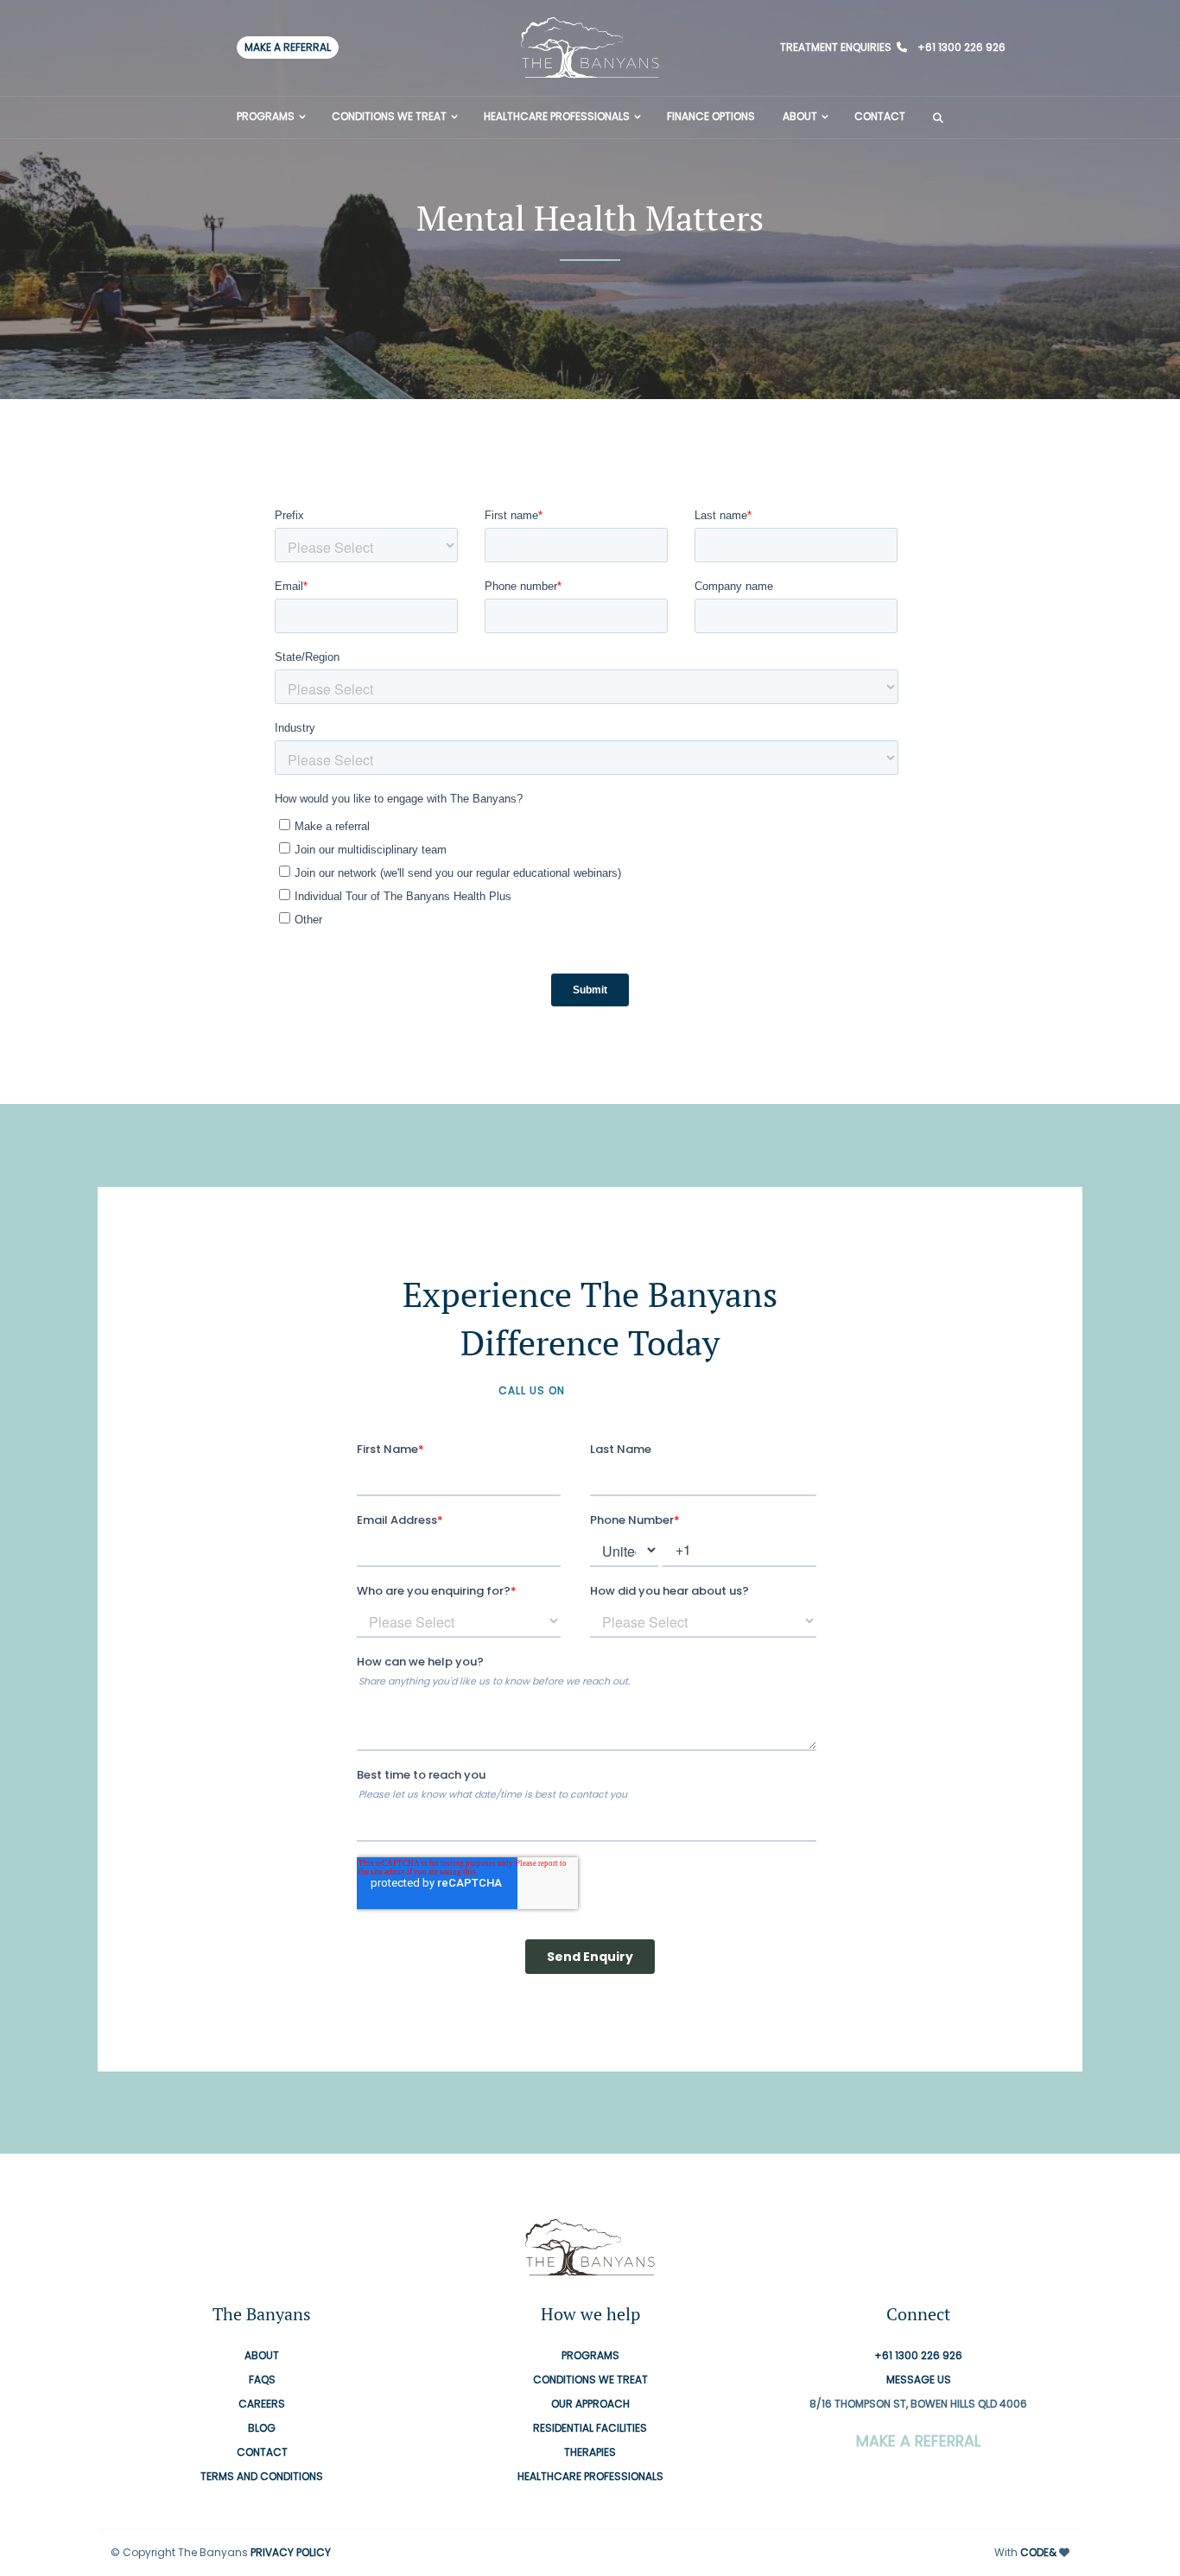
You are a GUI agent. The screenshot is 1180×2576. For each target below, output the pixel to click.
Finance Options (711, 116)
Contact (880, 116)
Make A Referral (288, 47)
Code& (1038, 2553)
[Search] (938, 117)
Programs (266, 116)
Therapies (590, 2453)
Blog (262, 2429)
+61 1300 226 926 (625, 1390)
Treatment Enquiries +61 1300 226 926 (893, 47)
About (800, 116)
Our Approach (590, 2405)
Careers (262, 2405)
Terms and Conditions (262, 2477)
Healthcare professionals (557, 116)
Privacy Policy (291, 2553)
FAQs (262, 2380)
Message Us (919, 2380)
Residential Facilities (590, 2429)
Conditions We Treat (389, 116)
